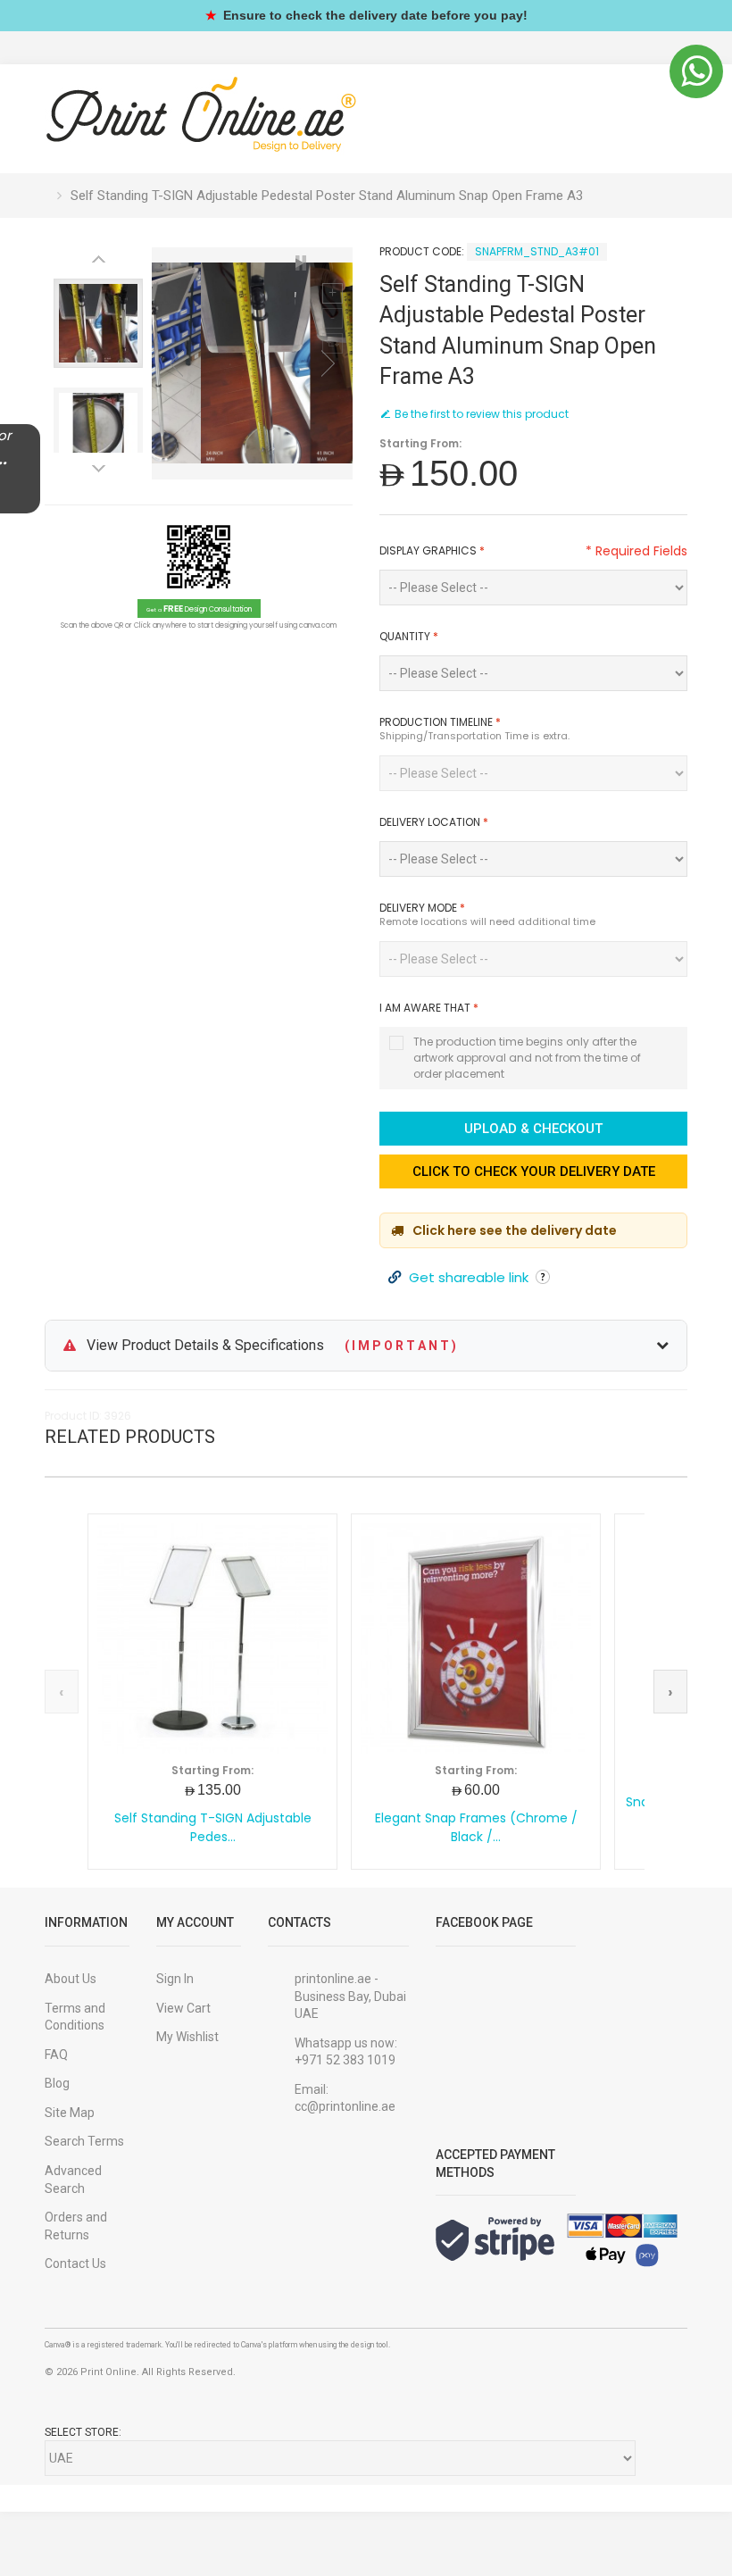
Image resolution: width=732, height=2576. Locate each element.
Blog (57, 2083)
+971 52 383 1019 (345, 2060)
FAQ (56, 2055)
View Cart (183, 2008)
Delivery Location (434, 822)
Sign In (175, 1979)
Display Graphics (432, 550)
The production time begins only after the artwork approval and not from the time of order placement (527, 1058)
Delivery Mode (422, 908)
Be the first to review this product (482, 414)
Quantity (409, 636)
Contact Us (75, 2263)
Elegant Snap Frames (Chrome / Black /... (476, 1828)
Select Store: (83, 2432)
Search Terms (84, 2141)
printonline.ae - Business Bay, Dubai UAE (350, 1996)
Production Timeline (440, 722)
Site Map (70, 2113)
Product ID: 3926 (88, 1416)
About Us (71, 1979)
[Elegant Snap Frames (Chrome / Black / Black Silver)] (476, 1638)
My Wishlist (187, 2037)
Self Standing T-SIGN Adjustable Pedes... (213, 1828)
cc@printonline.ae (345, 2106)
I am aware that (429, 1008)
